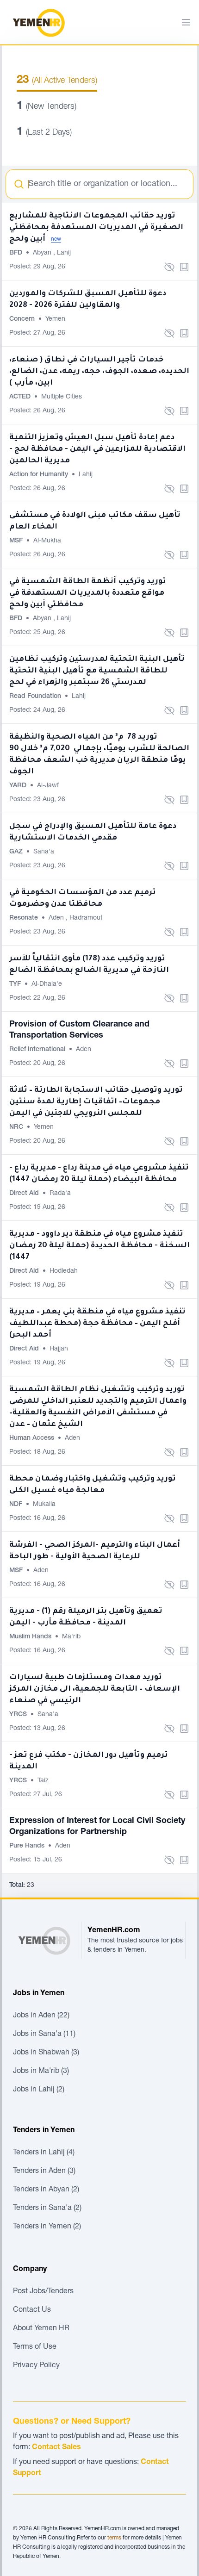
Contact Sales (56, 2448)
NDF (17, 1505)
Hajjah (59, 1349)
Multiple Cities (62, 397)
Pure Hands (28, 1846)
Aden (57, 918)
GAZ (17, 852)
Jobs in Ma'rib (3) (41, 2072)
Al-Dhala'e (47, 984)
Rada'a (60, 1194)
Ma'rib (71, 1637)
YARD (19, 786)
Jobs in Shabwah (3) (46, 2053)
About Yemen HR (41, 2329)
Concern (23, 319)
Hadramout (86, 918)
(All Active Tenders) (57, 81)
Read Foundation (36, 697)
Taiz (43, 1781)
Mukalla (44, 1505)
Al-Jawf (48, 786)
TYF (16, 984)
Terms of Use (35, 2347)
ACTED (21, 397)
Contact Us (32, 2310)
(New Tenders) (47, 107)
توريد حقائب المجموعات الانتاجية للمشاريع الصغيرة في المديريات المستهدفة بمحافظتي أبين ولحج (96, 228)
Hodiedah (64, 1271)
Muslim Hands (31, 1637)
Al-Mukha (47, 541)
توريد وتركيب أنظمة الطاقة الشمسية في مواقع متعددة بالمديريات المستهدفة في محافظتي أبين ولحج (88, 593)
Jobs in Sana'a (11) (44, 2035)
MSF (17, 541)
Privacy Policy (36, 2366)
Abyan (43, 253)
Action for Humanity (40, 475)
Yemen (55, 319)
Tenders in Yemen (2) (47, 2227)
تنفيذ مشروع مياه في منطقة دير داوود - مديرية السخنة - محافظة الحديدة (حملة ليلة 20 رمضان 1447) (99, 1246)
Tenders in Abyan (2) (46, 2190)
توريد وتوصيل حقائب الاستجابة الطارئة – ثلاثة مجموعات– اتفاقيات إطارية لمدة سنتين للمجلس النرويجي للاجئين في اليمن (96, 1102)
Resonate (25, 918)
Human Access (33, 1438)
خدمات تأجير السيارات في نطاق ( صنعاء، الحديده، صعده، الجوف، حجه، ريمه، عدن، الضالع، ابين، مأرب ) (99, 372)
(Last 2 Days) (44, 133)
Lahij (64, 253)
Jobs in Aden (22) (41, 2016)
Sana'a (44, 852)
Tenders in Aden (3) (44, 2172)
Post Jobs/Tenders (43, 2292)
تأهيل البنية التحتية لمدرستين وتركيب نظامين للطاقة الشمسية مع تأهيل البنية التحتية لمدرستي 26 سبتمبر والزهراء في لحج (97, 671)
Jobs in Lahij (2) (39, 2090)
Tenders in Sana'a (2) (47, 2209)
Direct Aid (25, 1194)
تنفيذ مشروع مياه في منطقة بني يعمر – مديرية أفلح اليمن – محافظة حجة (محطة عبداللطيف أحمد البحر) (97, 1324)
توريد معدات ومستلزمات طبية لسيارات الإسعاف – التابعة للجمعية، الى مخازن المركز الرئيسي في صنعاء (95, 1689)
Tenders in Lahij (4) (44, 2153)
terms (114, 2538)
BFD (17, 253)
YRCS (19, 1715)
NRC (17, 1127)
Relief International (38, 1050)
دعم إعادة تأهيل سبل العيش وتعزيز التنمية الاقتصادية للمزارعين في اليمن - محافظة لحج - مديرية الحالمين (97, 449)
